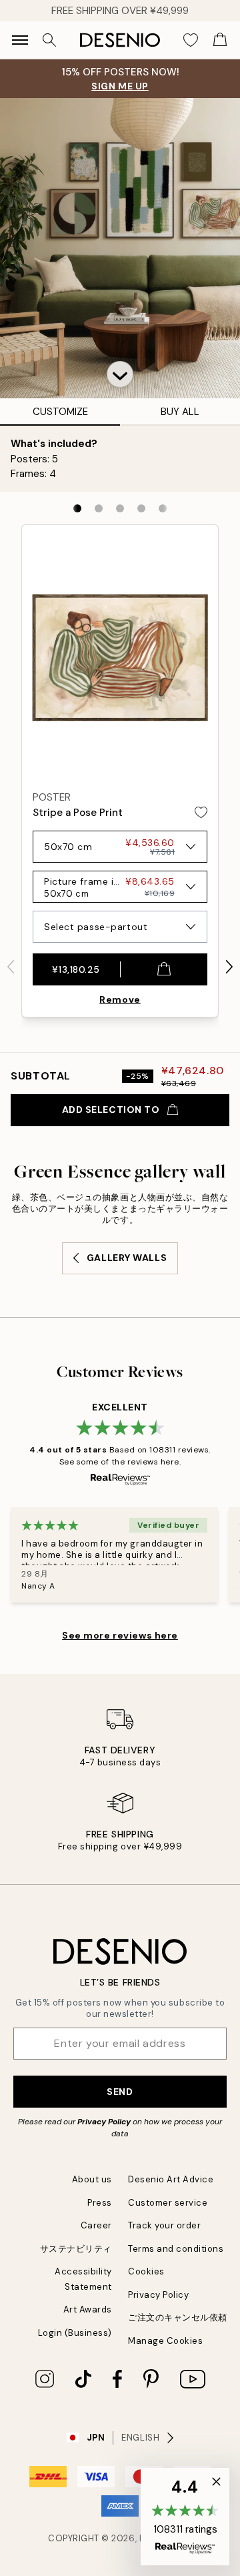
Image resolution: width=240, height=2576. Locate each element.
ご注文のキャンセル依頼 (178, 2317)
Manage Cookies (165, 2341)
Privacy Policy (104, 2122)
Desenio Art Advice (171, 2179)
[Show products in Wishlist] (191, 40)
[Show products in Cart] (220, 40)
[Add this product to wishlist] (201, 812)
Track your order (164, 2225)
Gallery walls (127, 1258)
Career (96, 2225)
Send (120, 2092)
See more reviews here (120, 1635)
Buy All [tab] (180, 412)
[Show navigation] (20, 40)
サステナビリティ (76, 2249)
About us (92, 2179)
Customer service (168, 2203)
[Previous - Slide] (11, 967)
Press (100, 2203)
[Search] (49, 40)
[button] (120, 374)
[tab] (77, 508)
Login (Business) (75, 2333)
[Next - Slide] (229, 967)
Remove (120, 999)
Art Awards (88, 2309)
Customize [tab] (60, 412)
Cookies (146, 2271)
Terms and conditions (176, 2249)
